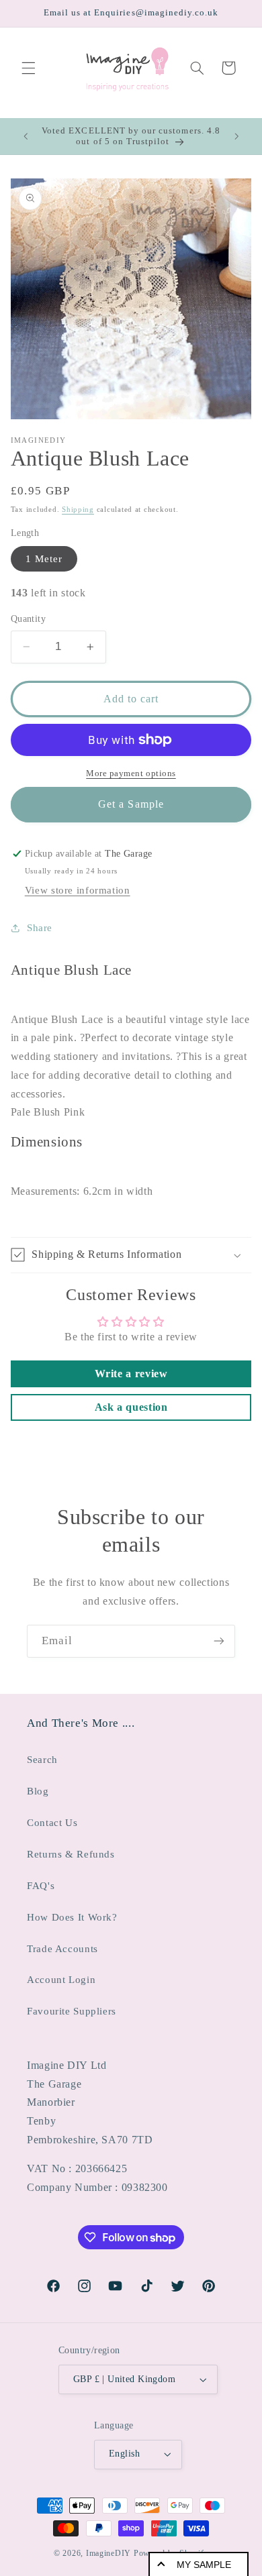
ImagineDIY (108, 2553)
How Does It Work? (72, 1917)
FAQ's (41, 1886)
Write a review (131, 1374)
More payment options (131, 773)
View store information (78, 890)
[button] (28, 68)
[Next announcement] (236, 136)
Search (42, 1760)
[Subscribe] (219, 1641)
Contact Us (52, 1823)
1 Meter (44, 559)
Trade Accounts (62, 1949)
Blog (38, 1791)
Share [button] (40, 928)
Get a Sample (131, 804)
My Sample (204, 2565)
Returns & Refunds (71, 1854)
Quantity (28, 619)
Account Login (61, 1980)
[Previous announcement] (26, 136)
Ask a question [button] (131, 1407)
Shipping (78, 509)
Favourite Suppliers (72, 2011)
